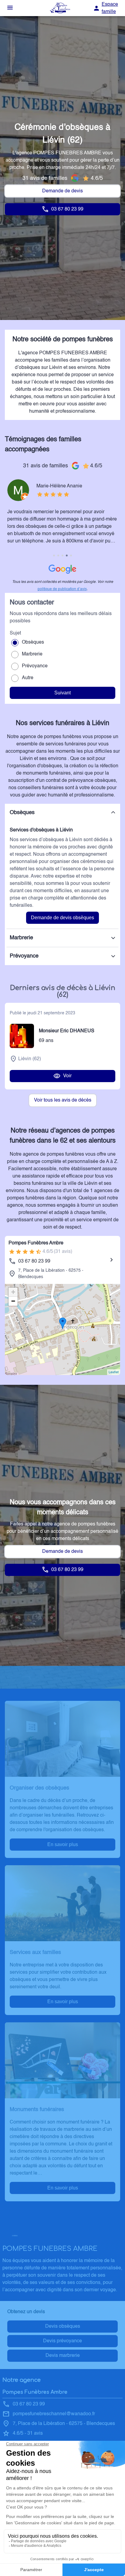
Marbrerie (32, 654)
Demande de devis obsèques (62, 918)
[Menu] (10, 8)
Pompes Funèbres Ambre (36, 1243)
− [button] (13, 1301)
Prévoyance (35, 666)
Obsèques (33, 642)
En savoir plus (63, 1844)
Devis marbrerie (63, 2356)
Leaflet (114, 1372)
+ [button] (13, 1292)
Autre (28, 678)
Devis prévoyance (62, 2341)
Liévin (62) (30, 1059)
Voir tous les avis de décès (63, 1100)
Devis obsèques (63, 2327)
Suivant (62, 693)
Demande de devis (62, 191)
